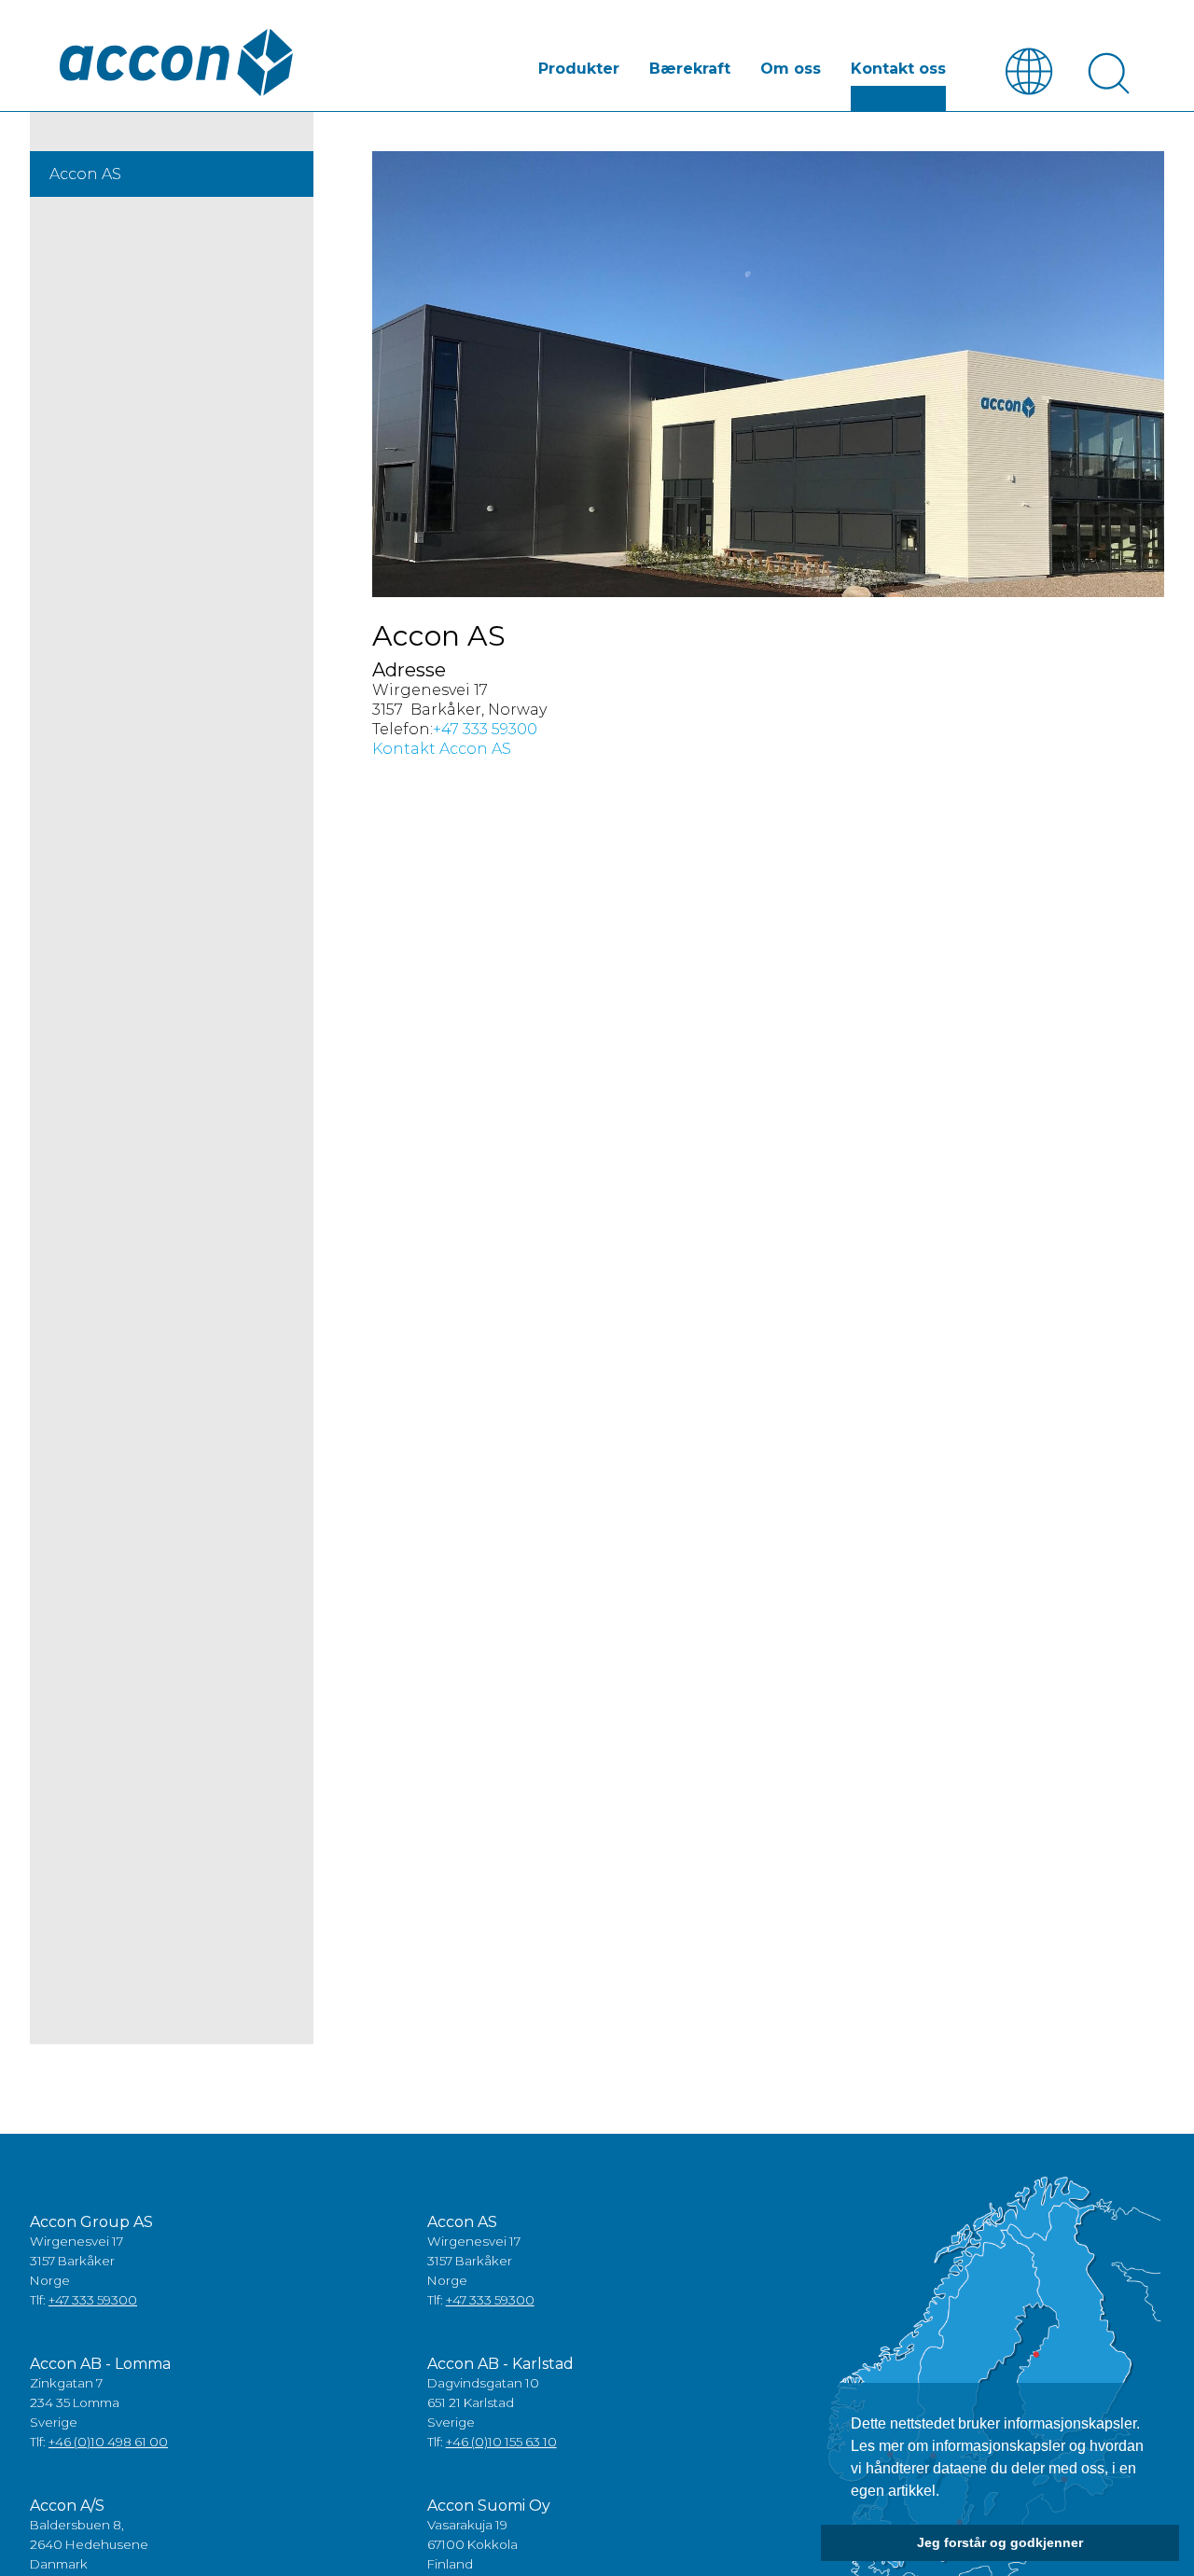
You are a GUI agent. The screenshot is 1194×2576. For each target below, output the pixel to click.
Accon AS (85, 174)
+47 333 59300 (485, 729)
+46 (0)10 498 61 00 (108, 2442)
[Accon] (176, 63)
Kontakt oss (898, 69)
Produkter (579, 69)
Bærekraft (690, 69)
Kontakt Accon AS (442, 749)
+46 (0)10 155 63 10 (501, 2442)
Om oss (791, 69)
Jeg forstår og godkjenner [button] (1000, 2542)
